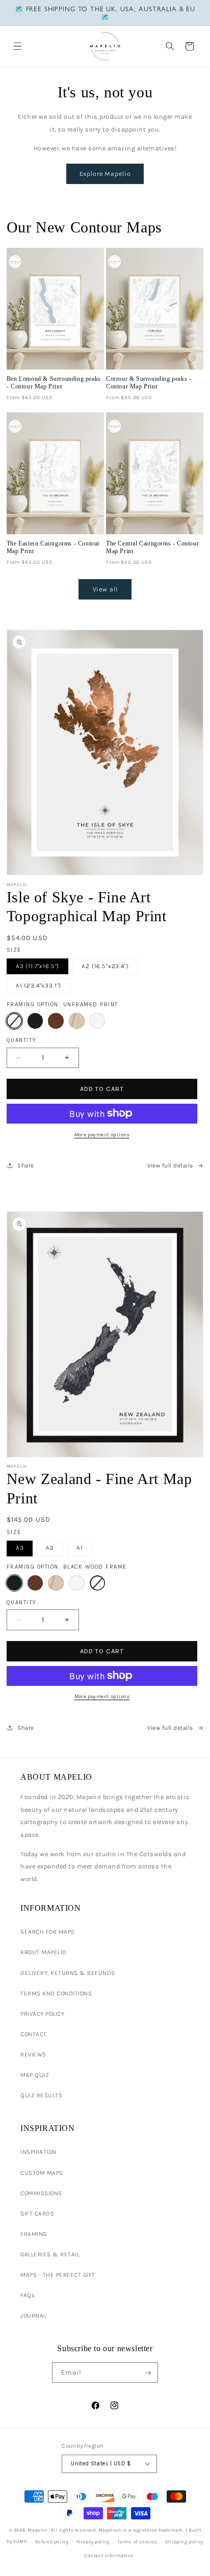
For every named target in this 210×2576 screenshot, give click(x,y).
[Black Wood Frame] (35, 1021)
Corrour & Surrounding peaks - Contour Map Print (149, 383)
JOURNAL (33, 2315)
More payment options (102, 1135)
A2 (50, 1548)
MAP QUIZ (35, 2075)
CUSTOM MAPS (42, 2173)
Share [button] (26, 1165)
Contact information (109, 2555)
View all (105, 589)
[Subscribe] (148, 2373)
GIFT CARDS (37, 2214)
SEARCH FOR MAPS (48, 1932)
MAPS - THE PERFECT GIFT (58, 2275)
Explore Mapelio (105, 174)
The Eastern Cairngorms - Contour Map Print (53, 547)
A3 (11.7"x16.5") (38, 966)
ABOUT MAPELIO (43, 1952)
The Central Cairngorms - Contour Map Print (152, 547)
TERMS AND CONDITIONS (56, 1993)
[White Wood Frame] (98, 1021)
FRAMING (34, 2234)
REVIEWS (33, 2054)
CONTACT (34, 2034)
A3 (20, 1548)
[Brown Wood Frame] (56, 1021)
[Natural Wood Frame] (77, 1021)
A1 (80, 1548)
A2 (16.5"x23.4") (105, 966)
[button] (17, 46)
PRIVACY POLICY (42, 2014)
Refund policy (52, 2542)
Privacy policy (93, 2542)
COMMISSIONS (41, 2193)
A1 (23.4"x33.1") (39, 985)
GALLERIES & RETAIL (50, 2254)
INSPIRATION (38, 2152)
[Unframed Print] (15, 1021)
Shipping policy (184, 2542)
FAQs (28, 2295)
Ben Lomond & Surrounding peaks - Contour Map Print (54, 383)
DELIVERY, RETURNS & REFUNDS (68, 1973)
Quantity (22, 1040)
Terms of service (137, 2542)
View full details (170, 1165)
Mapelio (37, 2530)
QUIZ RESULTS (41, 2095)
